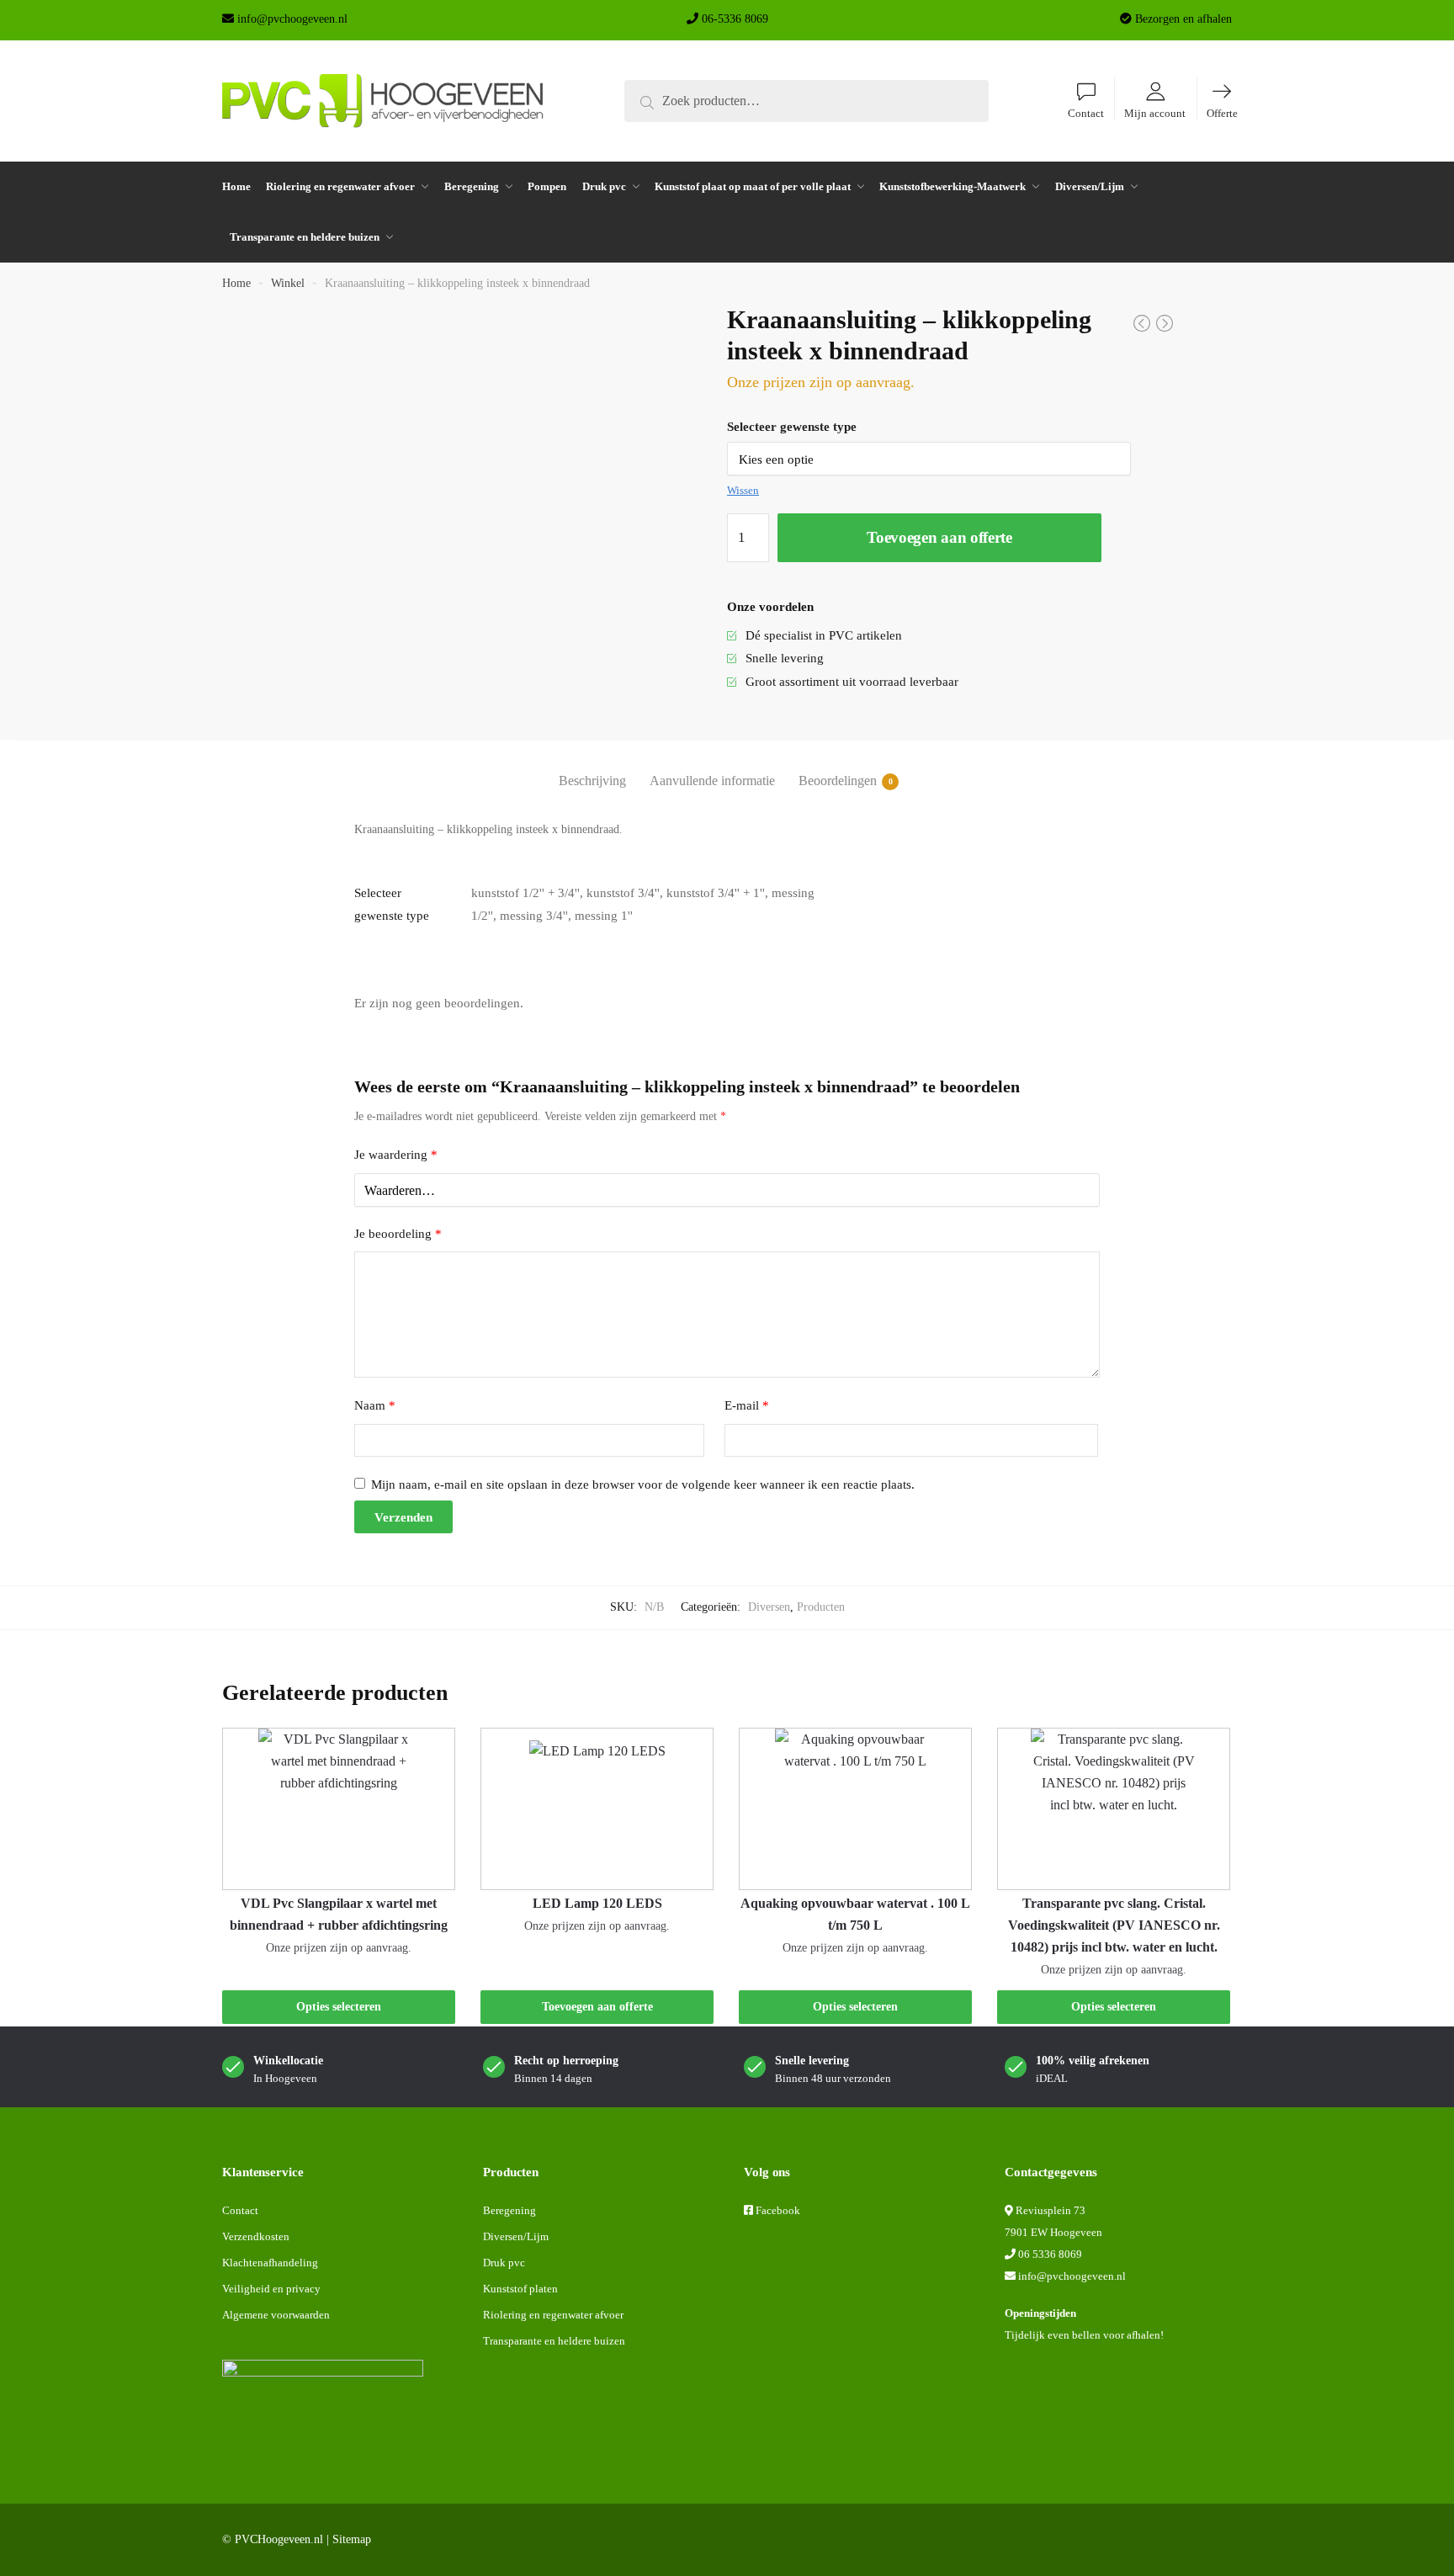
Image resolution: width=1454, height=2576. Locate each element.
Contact (1086, 114)
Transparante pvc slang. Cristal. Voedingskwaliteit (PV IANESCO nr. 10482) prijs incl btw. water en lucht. (1114, 1925)
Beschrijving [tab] (592, 781)
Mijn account (1155, 114)
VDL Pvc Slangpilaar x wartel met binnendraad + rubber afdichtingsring (339, 1914)
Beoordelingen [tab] (838, 781)
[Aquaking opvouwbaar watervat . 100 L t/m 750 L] (855, 1809)
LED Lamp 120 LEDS (597, 1903)
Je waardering (396, 1155)
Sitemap (352, 2539)
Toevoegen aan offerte (939, 537)
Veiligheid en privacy (271, 2289)
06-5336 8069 (735, 19)
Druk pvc (504, 2263)
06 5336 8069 (1050, 2254)
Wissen (743, 490)
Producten (821, 1607)
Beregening (509, 2210)
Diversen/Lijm (516, 2236)
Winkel (288, 283)
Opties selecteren (339, 2007)
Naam (375, 1405)
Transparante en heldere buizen (554, 2341)
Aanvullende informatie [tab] (712, 781)
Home (236, 283)
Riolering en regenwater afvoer (553, 2315)
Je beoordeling (398, 1234)
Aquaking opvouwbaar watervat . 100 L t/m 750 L (855, 1914)
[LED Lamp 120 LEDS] (597, 1809)
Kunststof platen (520, 2289)
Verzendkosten (256, 2236)
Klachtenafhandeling (270, 2263)
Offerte (1222, 114)
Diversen (769, 1607)
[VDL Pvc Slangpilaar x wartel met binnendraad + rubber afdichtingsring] (339, 1809)
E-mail (747, 1405)
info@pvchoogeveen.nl (292, 19)
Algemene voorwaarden (276, 2315)
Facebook (778, 2210)
